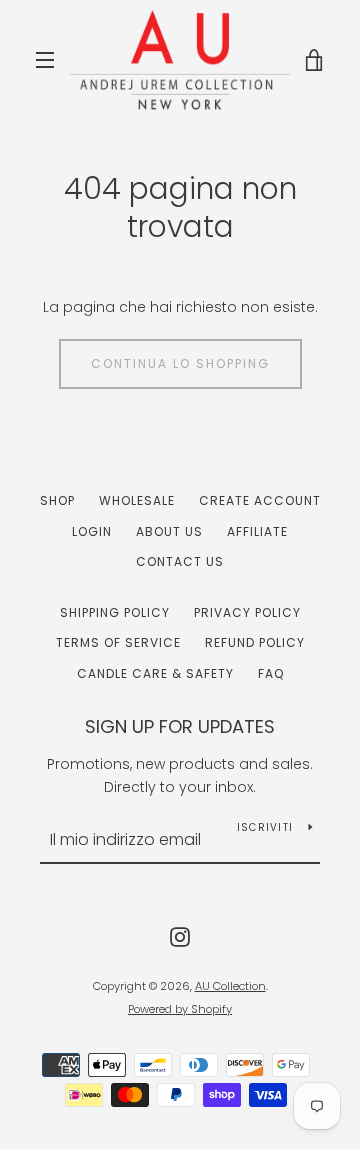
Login (92, 531)
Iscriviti (265, 827)
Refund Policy (255, 642)
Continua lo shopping (180, 363)
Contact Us (180, 561)
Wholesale (137, 500)
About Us (169, 531)
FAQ (271, 673)
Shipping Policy (115, 612)
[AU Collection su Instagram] (180, 935)
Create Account (260, 500)
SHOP (57, 500)
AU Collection (230, 986)
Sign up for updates (180, 726)
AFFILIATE (257, 531)
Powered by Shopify (180, 1009)
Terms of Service (118, 642)
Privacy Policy (247, 612)
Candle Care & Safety (155, 673)
